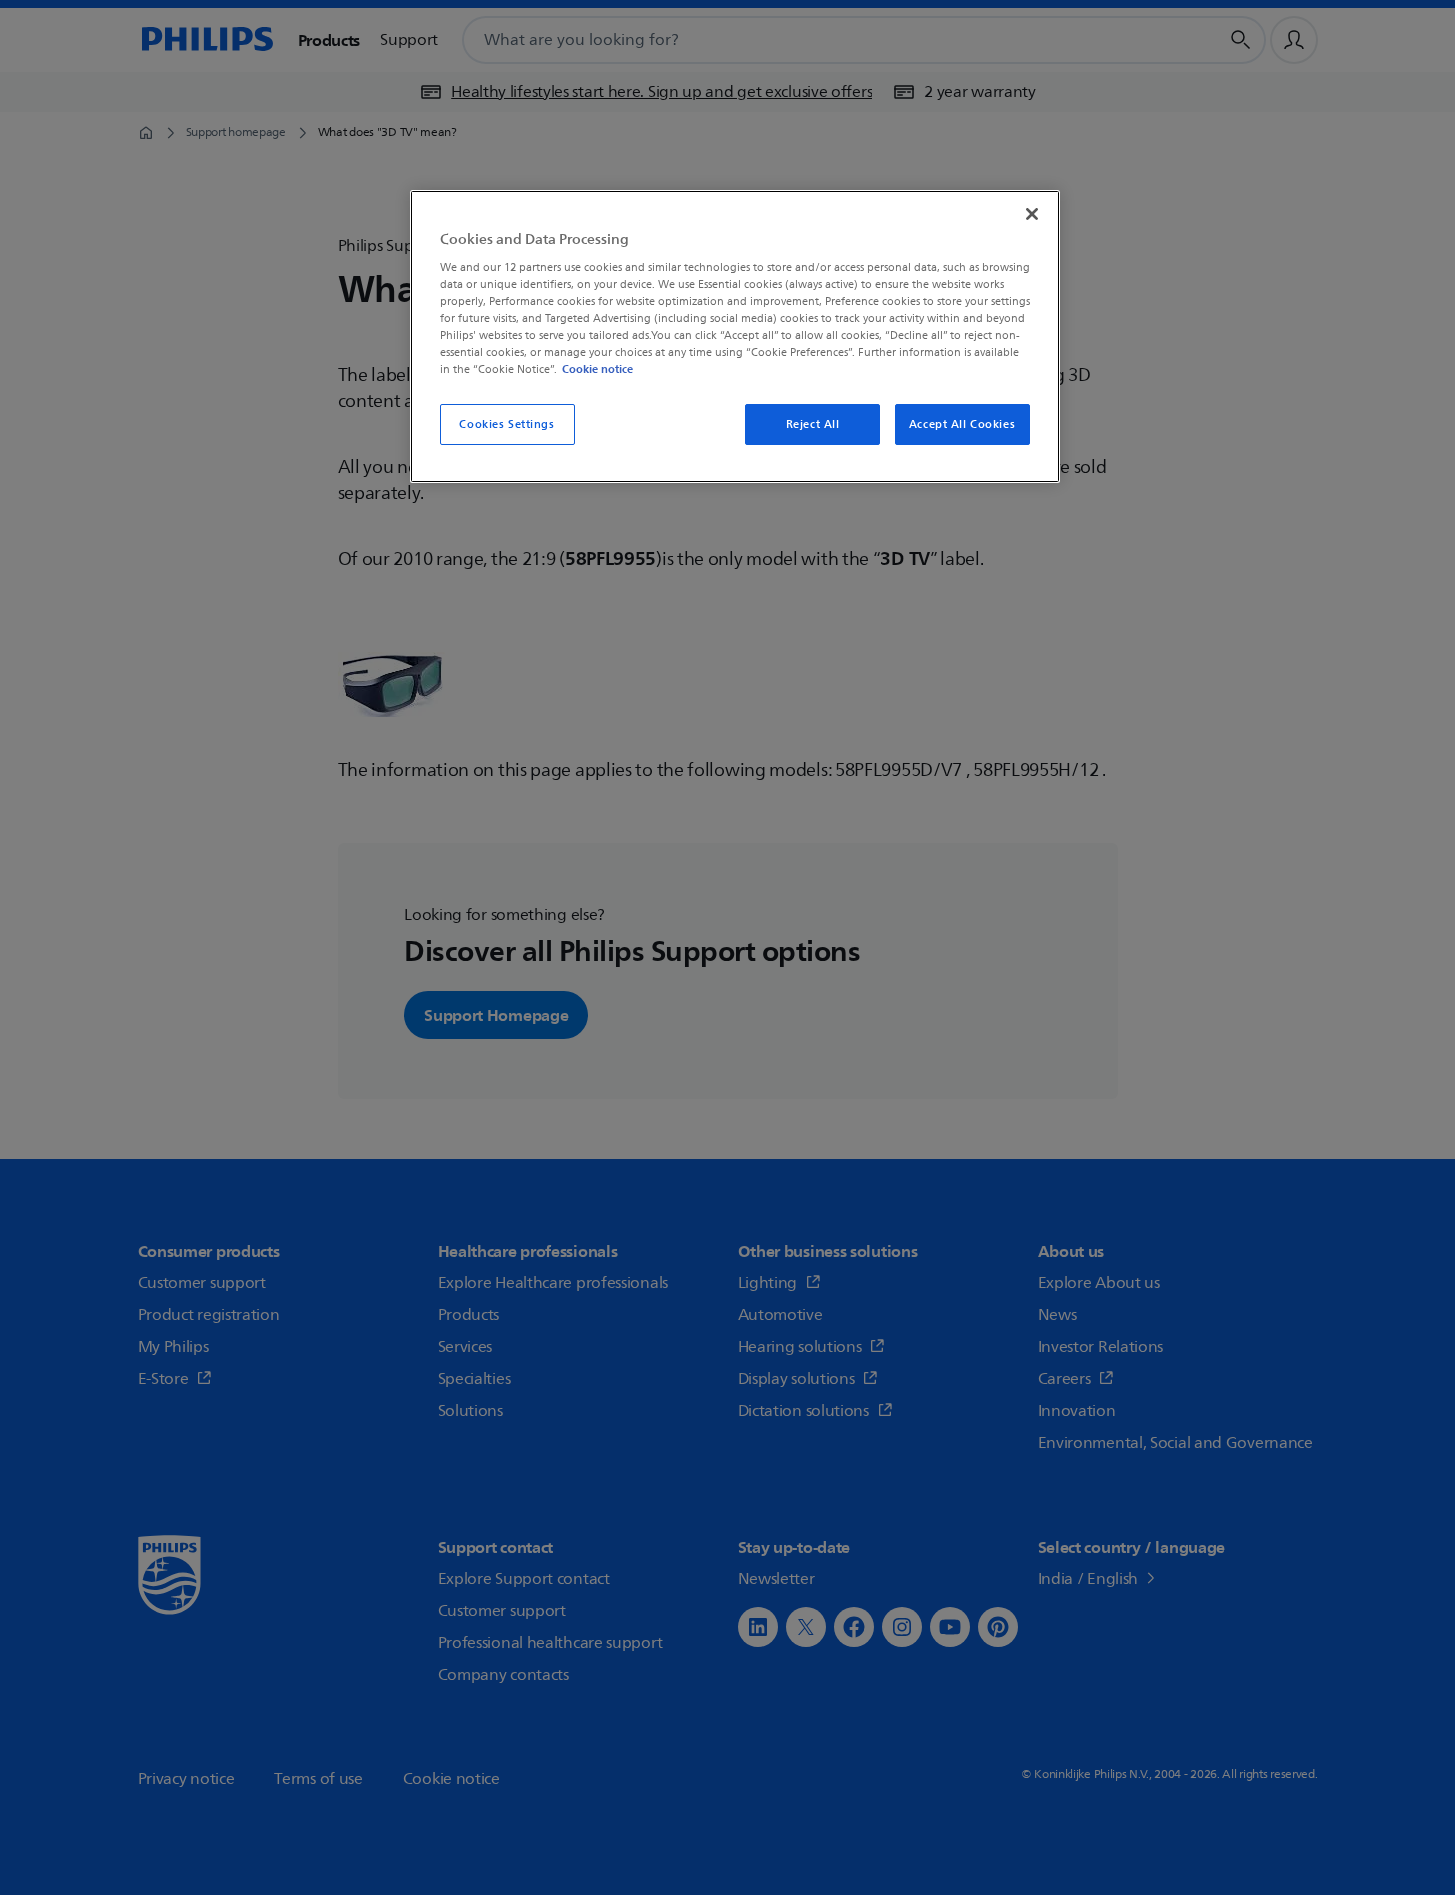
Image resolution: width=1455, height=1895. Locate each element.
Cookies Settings (506, 424)
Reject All (813, 424)
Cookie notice (597, 369)
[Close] (1032, 214)
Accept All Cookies (962, 424)
